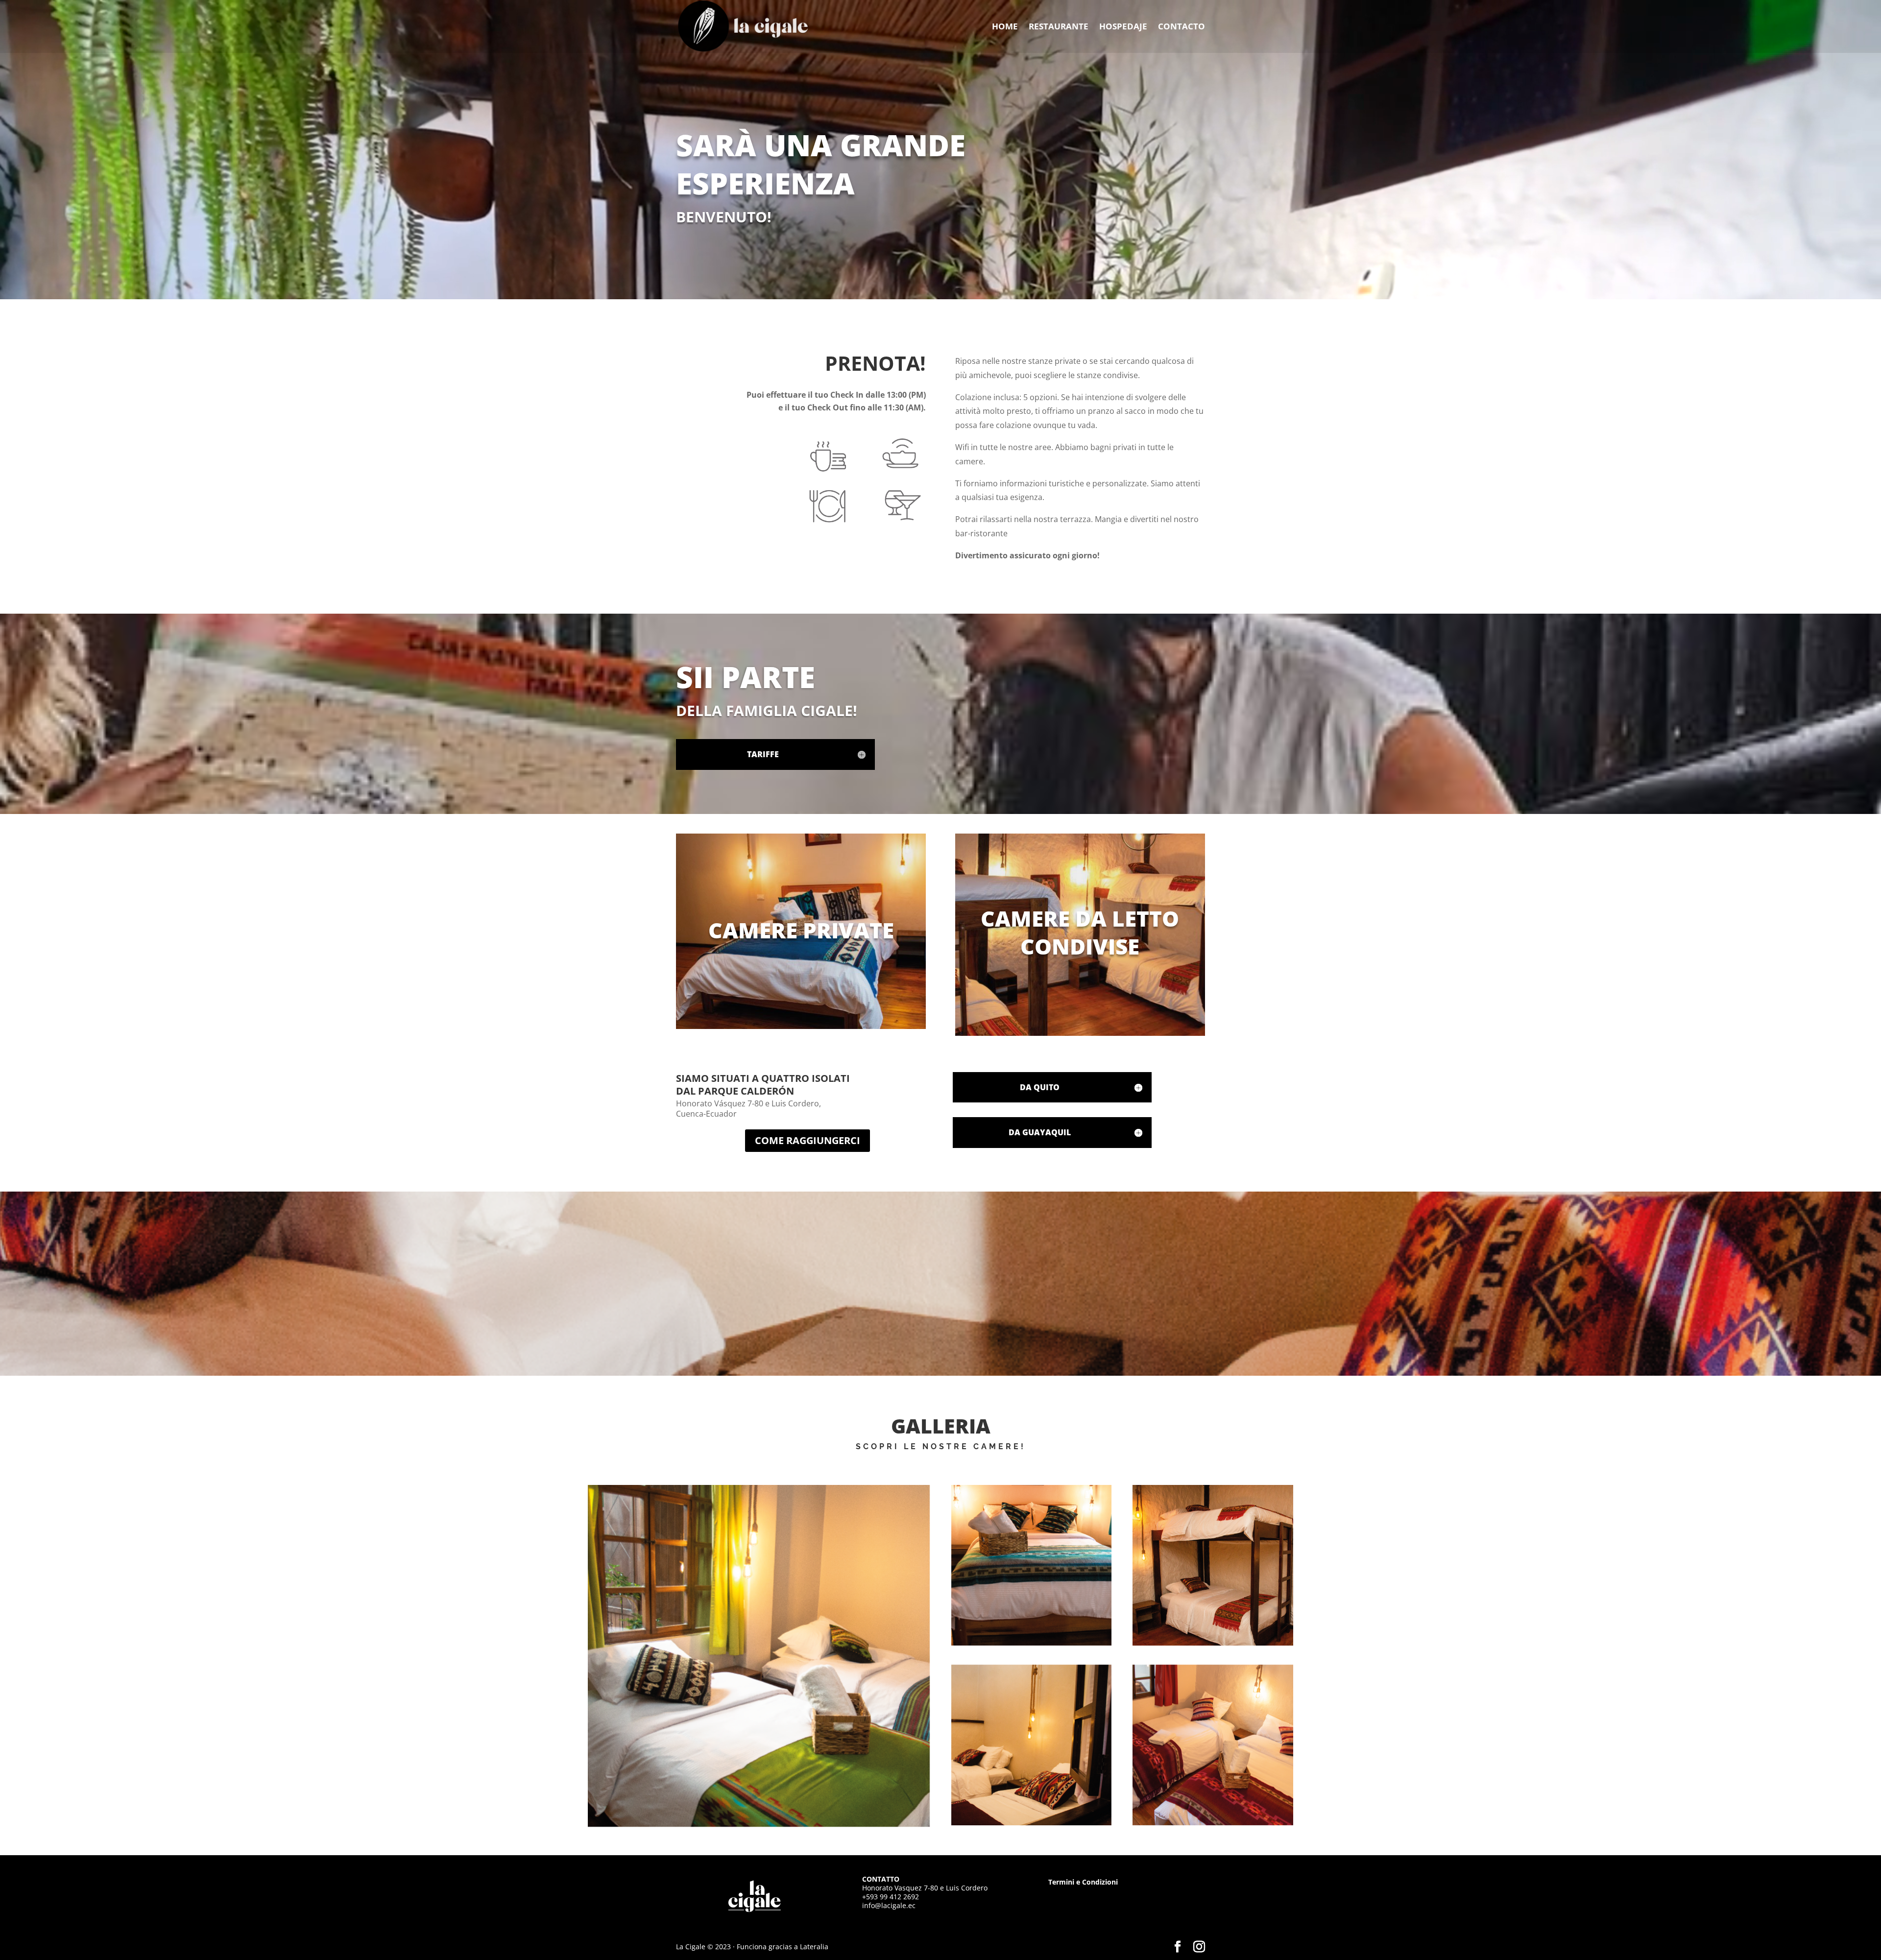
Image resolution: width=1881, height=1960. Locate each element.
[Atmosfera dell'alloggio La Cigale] (1032, 1565)
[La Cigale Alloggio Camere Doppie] (1032, 1745)
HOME (1005, 27)
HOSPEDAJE (1123, 27)
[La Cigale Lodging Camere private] (1213, 1565)
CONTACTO (1182, 27)
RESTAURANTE (1059, 27)
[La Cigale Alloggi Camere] (1213, 1745)
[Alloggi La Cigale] (759, 1656)
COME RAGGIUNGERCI (808, 1140)
